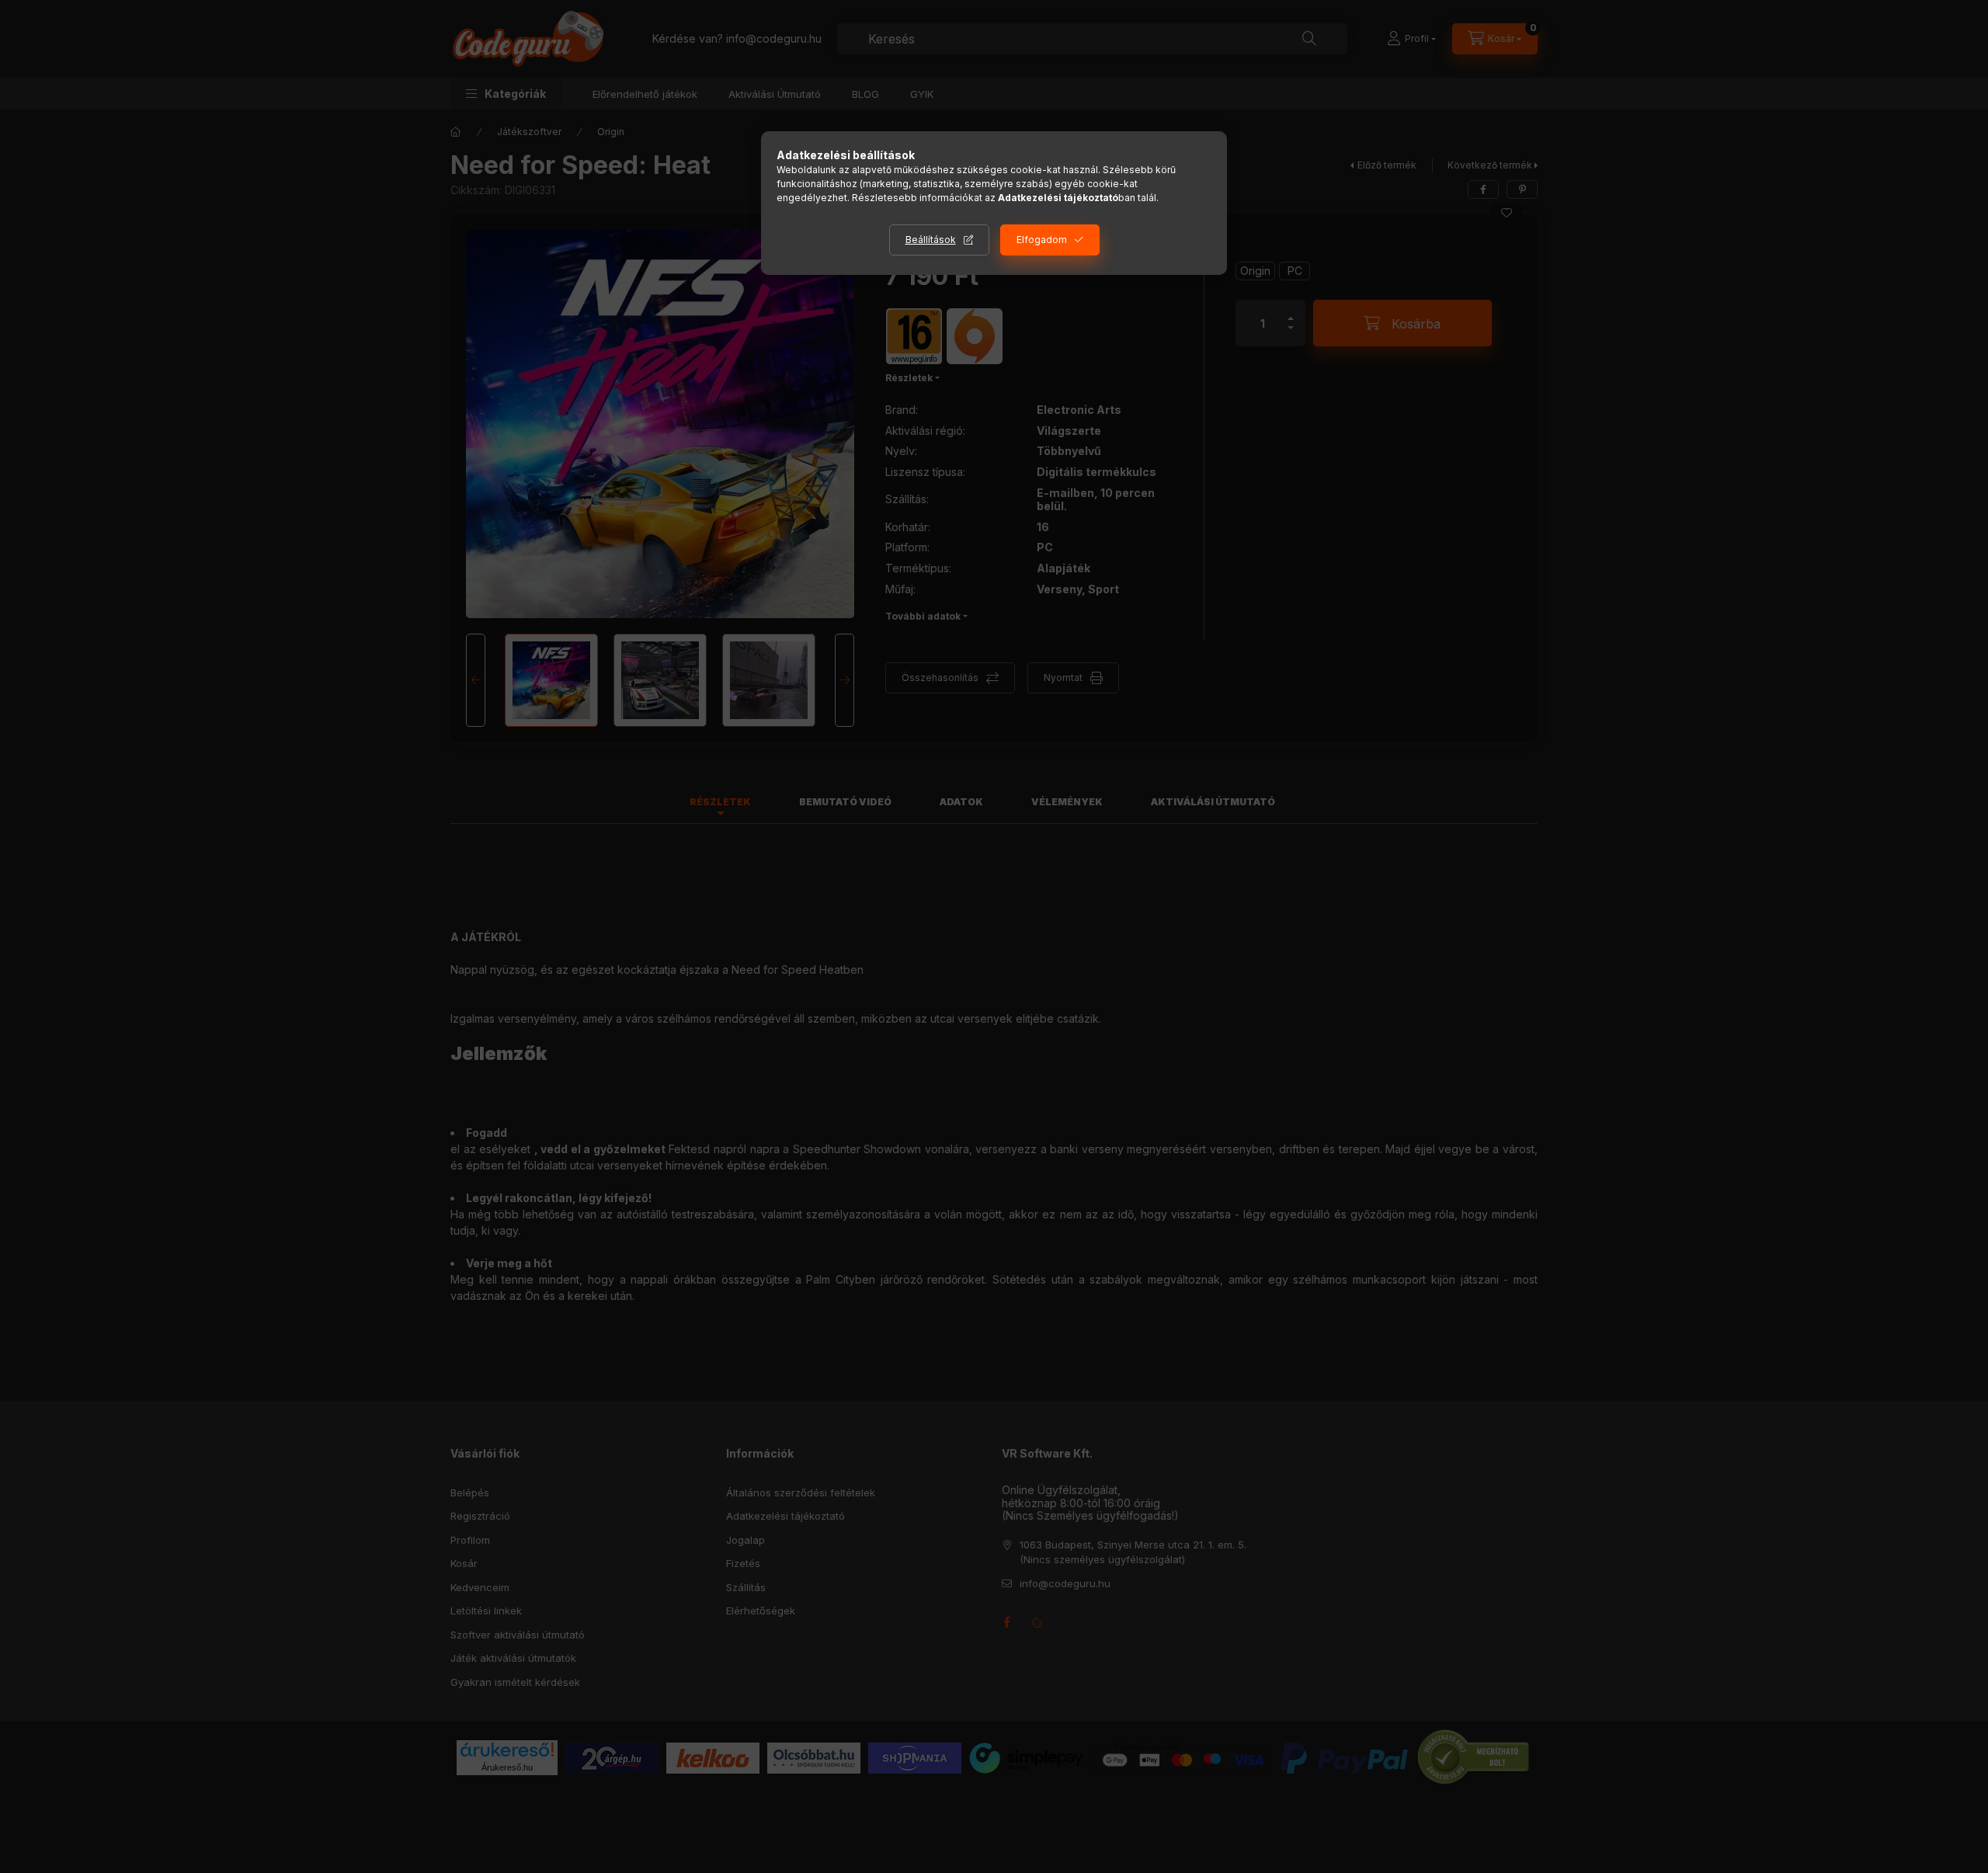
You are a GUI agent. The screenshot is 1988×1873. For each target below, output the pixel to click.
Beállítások (931, 240)
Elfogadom (1042, 240)
